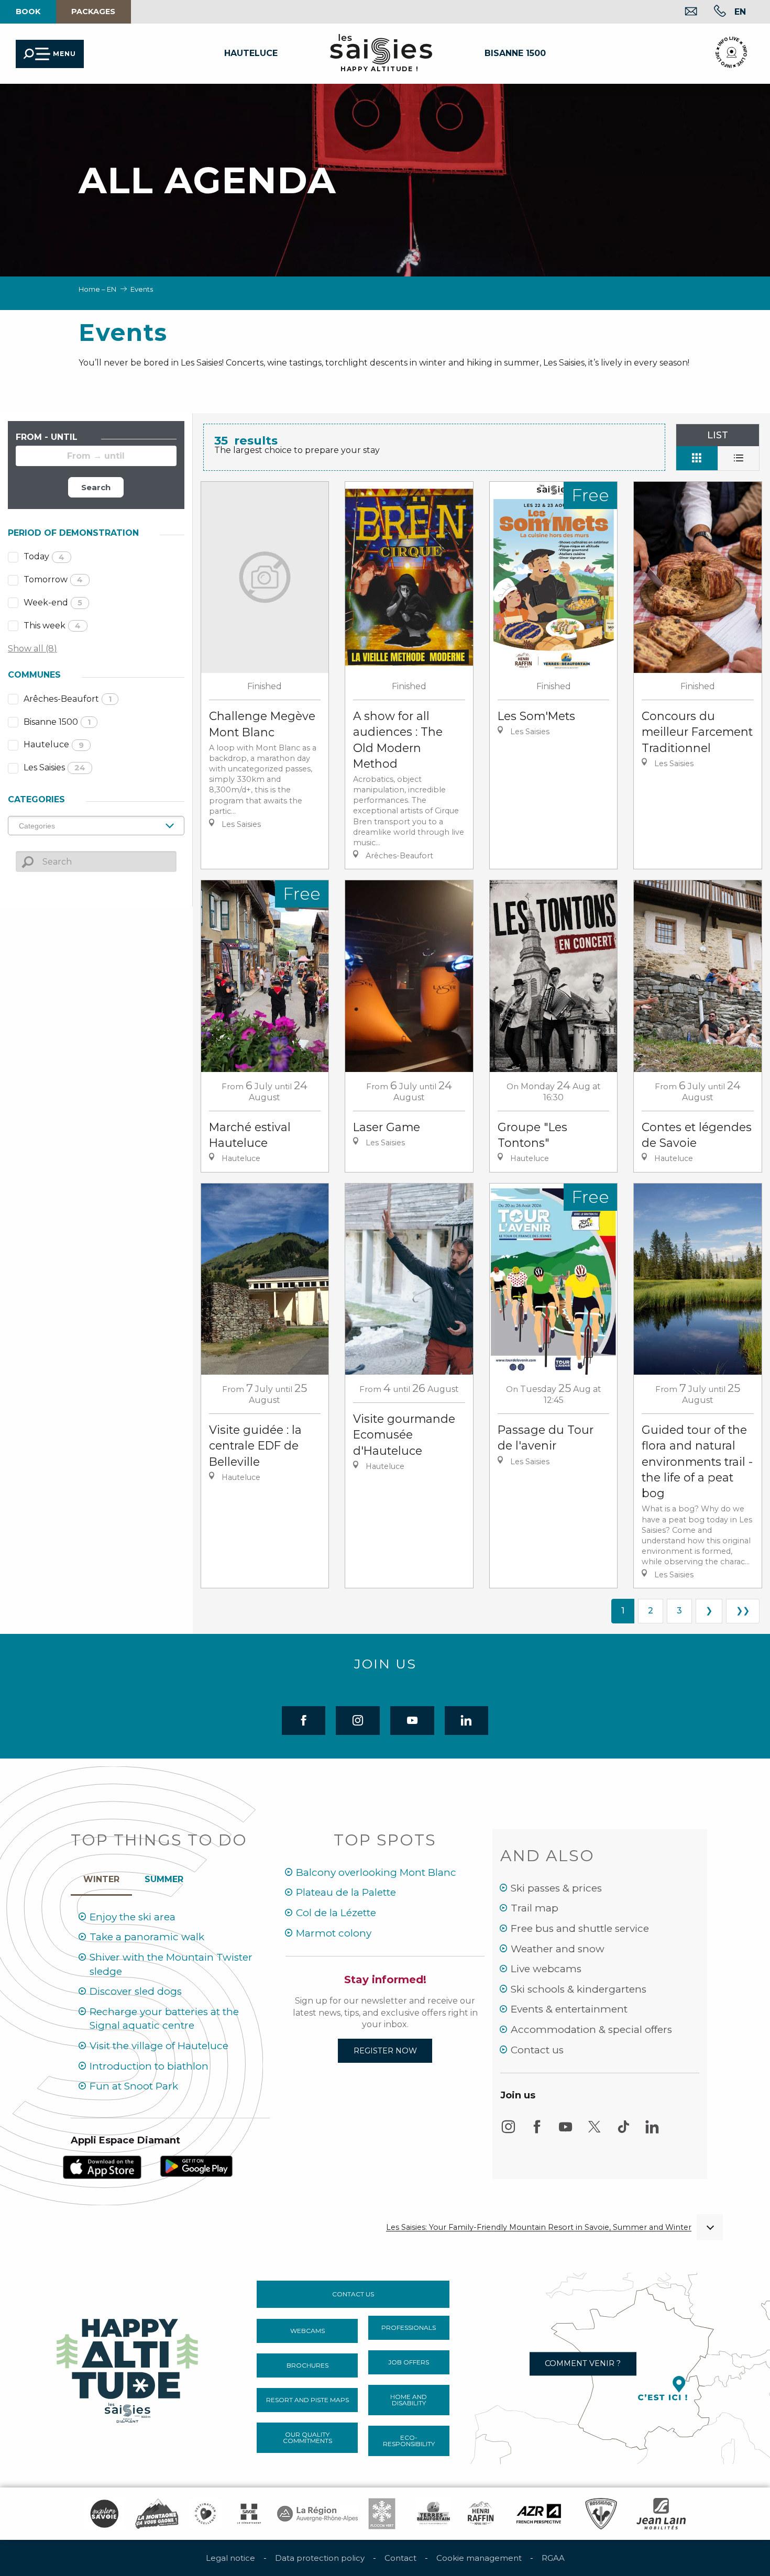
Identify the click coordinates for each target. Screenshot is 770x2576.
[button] (740, 12)
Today (44, 556)
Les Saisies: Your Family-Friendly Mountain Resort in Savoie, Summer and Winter (539, 2227)
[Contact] (683, 12)
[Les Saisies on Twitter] (595, 2132)
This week (52, 626)
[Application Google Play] (196, 2166)
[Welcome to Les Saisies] (128, 2367)
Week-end (53, 602)
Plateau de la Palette (346, 1892)
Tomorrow (53, 579)
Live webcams (546, 1969)
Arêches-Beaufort (68, 699)
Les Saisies (54, 767)
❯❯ (743, 1611)
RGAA (553, 2558)
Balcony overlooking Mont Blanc (376, 1872)
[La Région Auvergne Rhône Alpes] (317, 2514)
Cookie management (479, 2558)
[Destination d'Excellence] (205, 2514)
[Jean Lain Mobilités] (661, 2514)
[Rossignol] (601, 2514)
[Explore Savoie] (104, 2514)
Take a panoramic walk (147, 1937)
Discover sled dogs (136, 1991)
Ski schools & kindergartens (579, 1989)
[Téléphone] (712, 12)
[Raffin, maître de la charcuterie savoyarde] (481, 2514)
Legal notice (230, 2558)
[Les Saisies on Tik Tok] (623, 2132)
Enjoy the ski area (133, 1917)
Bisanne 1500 (57, 722)
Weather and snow (558, 1949)
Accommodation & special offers (591, 2030)
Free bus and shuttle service (580, 1928)
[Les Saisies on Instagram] (508, 2132)
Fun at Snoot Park (134, 2086)
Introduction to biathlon (149, 2066)
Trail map (535, 1908)
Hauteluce (54, 744)
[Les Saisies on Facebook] (537, 2132)
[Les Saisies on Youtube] (566, 2132)
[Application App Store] (102, 2166)
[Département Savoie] (249, 2514)
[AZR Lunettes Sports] (539, 2514)
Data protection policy (320, 2558)
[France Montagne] (157, 2514)
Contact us (537, 2050)
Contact (400, 2558)
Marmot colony (334, 1933)
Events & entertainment (569, 2009)
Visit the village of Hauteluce (159, 2046)
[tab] (101, 1877)
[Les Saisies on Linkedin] (652, 2132)
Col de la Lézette (336, 1913)
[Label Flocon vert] (382, 2514)
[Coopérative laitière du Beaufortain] (433, 2514)
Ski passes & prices (556, 1888)
